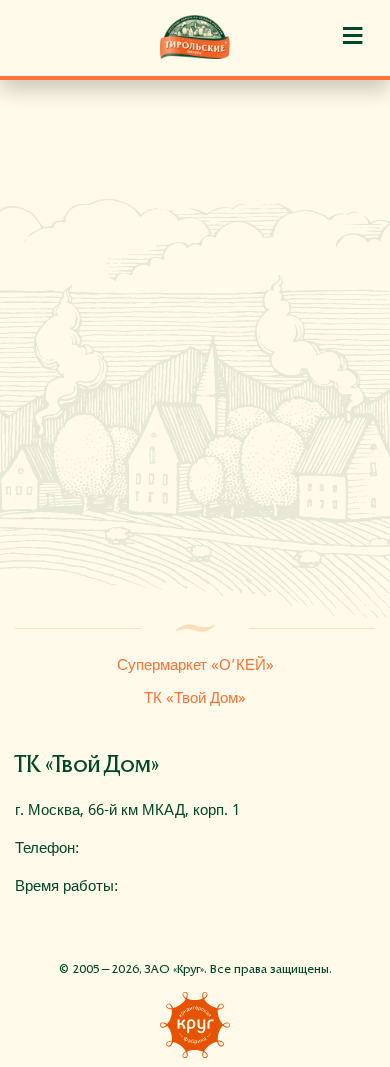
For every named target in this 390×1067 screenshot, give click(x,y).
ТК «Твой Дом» (195, 698)
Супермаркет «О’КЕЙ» (195, 665)
